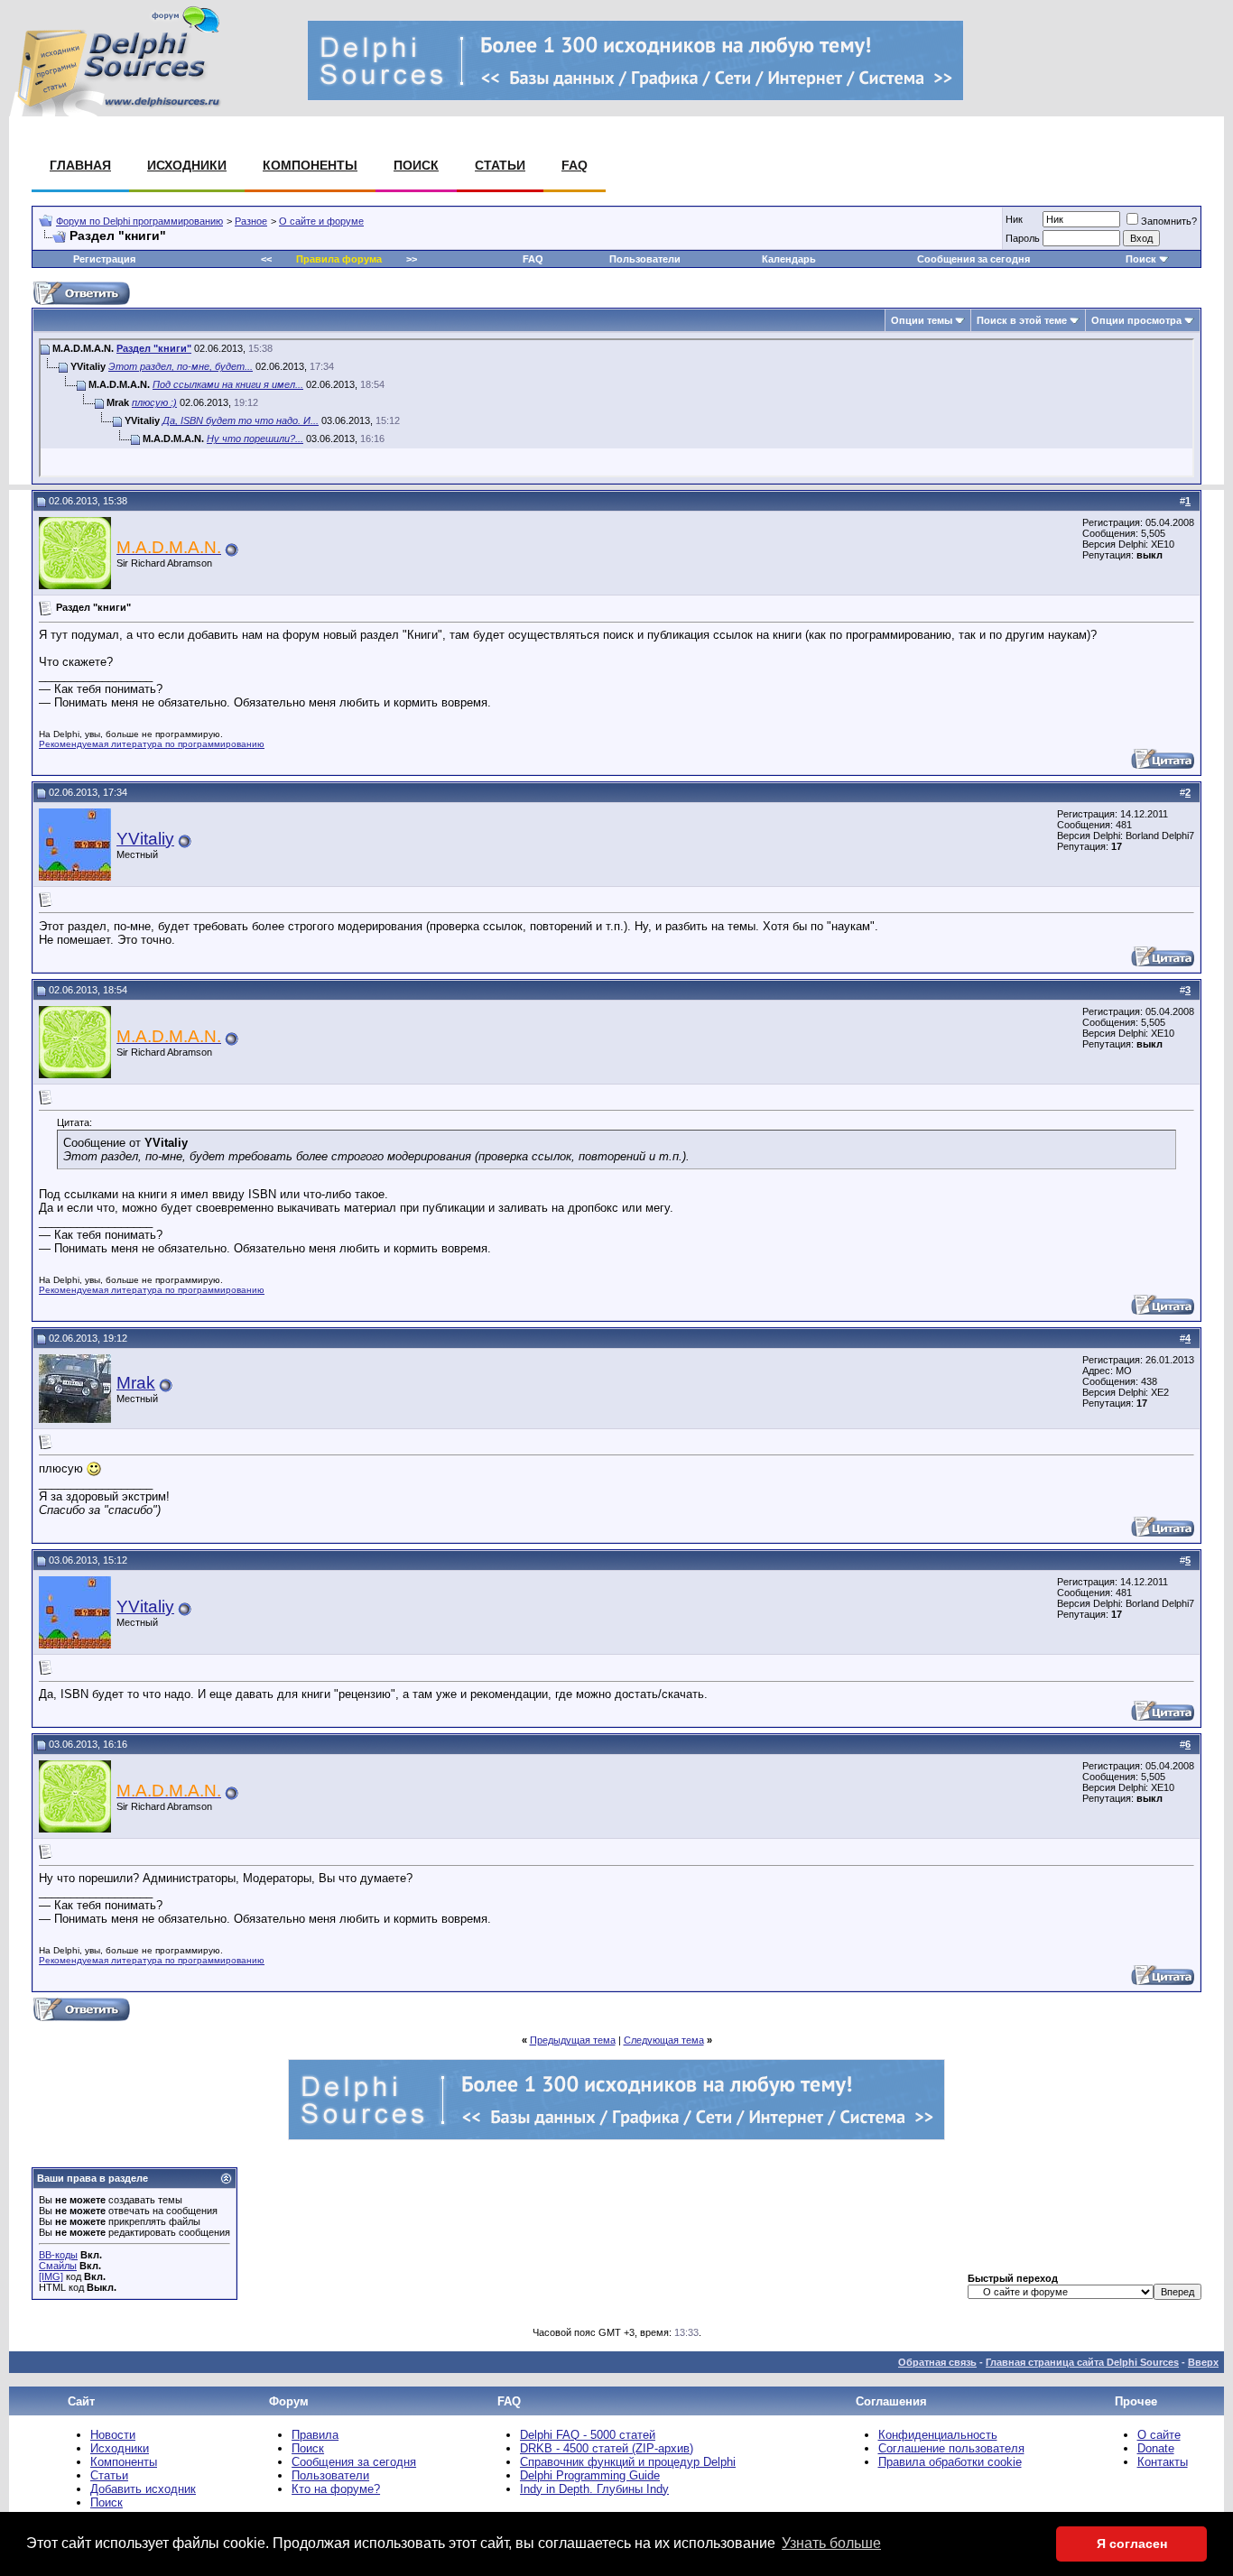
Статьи (500, 165)
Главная (80, 165)
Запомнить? (1169, 221)
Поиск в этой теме (1022, 320)
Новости (113, 2435)
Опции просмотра (1136, 320)
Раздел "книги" (154, 348)
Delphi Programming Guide (590, 2475)
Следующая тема (664, 2040)
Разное (251, 221)
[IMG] (51, 2276)
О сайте (1159, 2435)
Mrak (136, 1383)
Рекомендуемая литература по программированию (152, 744)
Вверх (1203, 2362)
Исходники (187, 165)
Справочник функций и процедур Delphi (628, 2462)
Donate (1156, 2448)
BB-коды (58, 2255)
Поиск (416, 165)
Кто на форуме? (336, 2489)
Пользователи (645, 259)
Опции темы (922, 320)
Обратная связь (937, 2362)
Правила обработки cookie (950, 2462)
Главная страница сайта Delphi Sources (1082, 2362)
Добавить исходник (143, 2489)
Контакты (1163, 2462)
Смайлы (58, 2266)
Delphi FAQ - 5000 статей (588, 2435)
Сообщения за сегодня (973, 259)
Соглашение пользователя (951, 2448)
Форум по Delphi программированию (139, 221)
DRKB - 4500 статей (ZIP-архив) (607, 2448)
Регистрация (104, 259)
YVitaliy (145, 839)
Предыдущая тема (573, 2040)
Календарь (789, 259)
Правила (315, 2435)
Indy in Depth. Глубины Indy (594, 2489)
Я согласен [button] (1132, 2544)
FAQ (575, 165)
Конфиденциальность (938, 2435)
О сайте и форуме (321, 221)
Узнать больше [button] (831, 2543)
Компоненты (310, 165)
